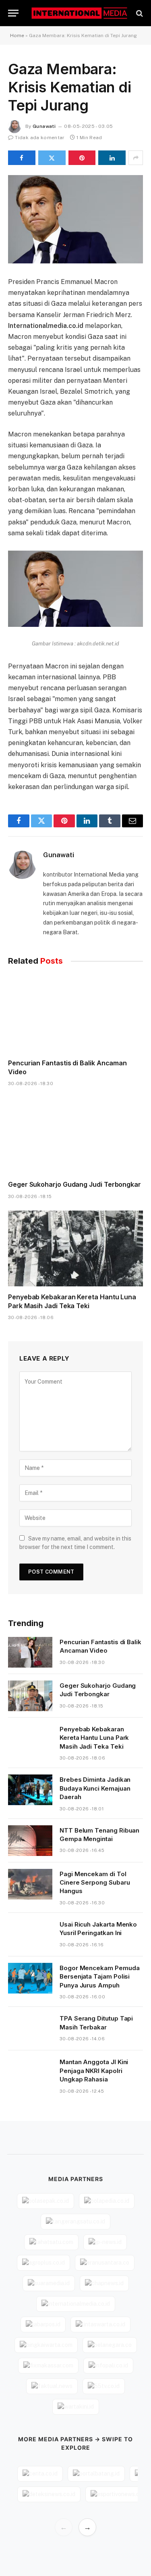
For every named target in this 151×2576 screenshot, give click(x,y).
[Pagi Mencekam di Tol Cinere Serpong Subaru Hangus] (30, 1884)
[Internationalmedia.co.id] (80, 13)
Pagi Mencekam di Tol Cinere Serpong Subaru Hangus (95, 1883)
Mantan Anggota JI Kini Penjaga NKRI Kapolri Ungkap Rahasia (94, 2071)
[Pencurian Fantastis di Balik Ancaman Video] (75, 1014)
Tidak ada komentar (40, 138)
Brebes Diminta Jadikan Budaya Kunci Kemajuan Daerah (95, 1788)
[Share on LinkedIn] (112, 158)
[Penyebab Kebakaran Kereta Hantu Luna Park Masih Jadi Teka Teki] (75, 1248)
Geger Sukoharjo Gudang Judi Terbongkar (74, 1184)
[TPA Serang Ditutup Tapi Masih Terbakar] (30, 2029)
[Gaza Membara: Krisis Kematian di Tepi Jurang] (75, 219)
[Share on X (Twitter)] (52, 158)
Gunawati (44, 126)
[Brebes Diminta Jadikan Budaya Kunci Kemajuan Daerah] (30, 1790)
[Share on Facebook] (22, 158)
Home (17, 35)
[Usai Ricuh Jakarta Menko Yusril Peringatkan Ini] (30, 1935)
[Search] (139, 13)
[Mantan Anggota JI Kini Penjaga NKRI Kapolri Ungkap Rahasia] (30, 2072)
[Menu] (13, 13)
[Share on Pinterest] (82, 158)
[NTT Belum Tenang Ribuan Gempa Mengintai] (30, 1841)
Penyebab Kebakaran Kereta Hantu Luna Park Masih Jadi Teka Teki (72, 1301)
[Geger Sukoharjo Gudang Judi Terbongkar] (75, 1136)
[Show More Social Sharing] (136, 158)
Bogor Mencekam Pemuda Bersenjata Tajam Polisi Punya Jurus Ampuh (99, 1977)
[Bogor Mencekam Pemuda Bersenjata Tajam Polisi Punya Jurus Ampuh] (30, 1978)
